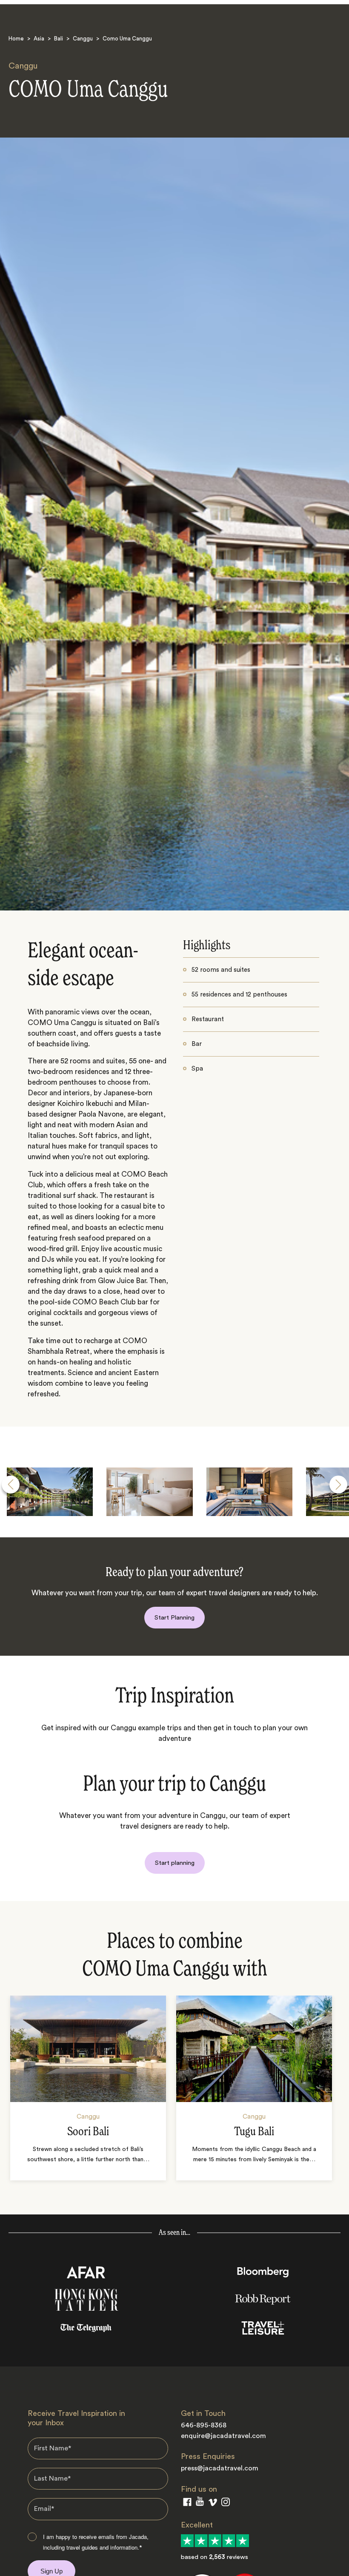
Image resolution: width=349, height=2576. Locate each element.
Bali (59, 39)
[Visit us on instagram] (226, 2504)
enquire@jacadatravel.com (223, 2436)
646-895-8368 (204, 2425)
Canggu (83, 39)
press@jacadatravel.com (220, 2468)
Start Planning (174, 1618)
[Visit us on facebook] (187, 2504)
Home (16, 39)
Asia (39, 39)
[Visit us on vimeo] (213, 2504)
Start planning (175, 1863)
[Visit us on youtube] (200, 2503)
